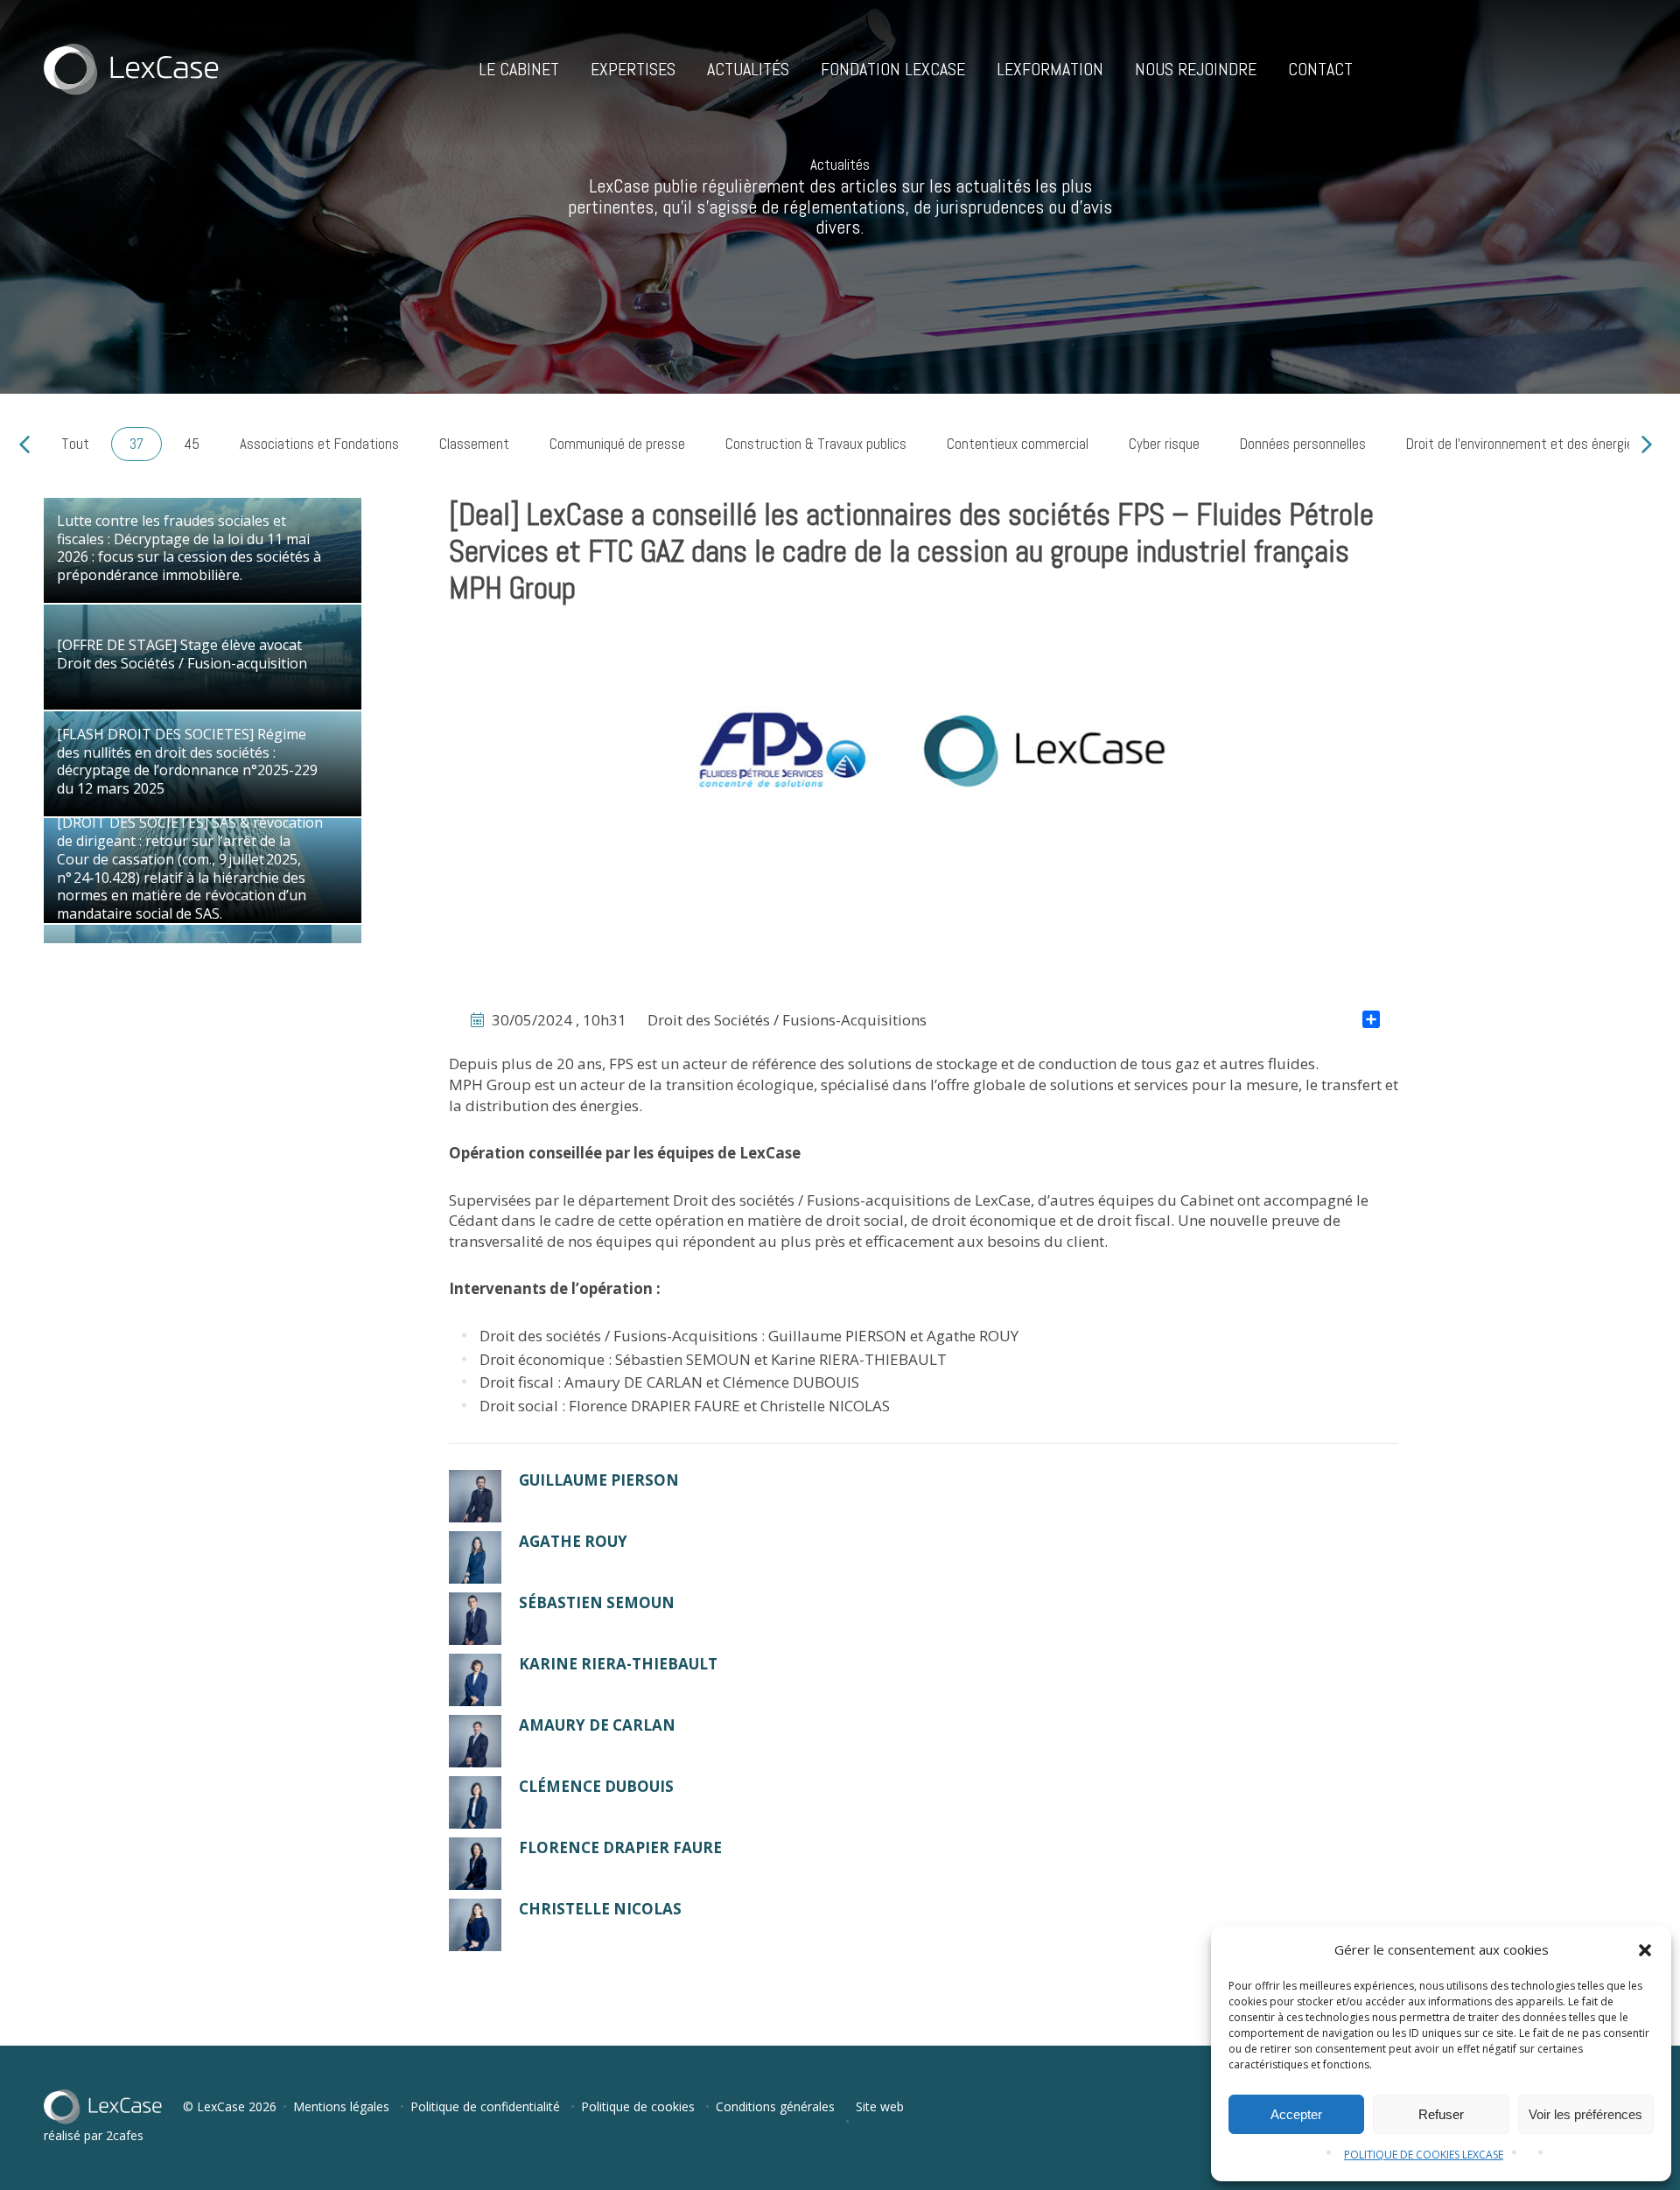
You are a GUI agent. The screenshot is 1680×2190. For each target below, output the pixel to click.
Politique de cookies (638, 2106)
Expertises (633, 69)
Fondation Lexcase (893, 69)
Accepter (1296, 2114)
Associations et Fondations (319, 444)
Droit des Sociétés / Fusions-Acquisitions (787, 1020)
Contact (1320, 69)
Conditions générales (775, 2106)
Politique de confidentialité (485, 2106)
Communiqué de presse (617, 444)
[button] (1645, 1950)
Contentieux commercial (1018, 444)
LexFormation (1050, 69)
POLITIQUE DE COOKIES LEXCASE (1424, 2155)
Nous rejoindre (1196, 69)
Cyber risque (1164, 444)
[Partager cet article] (1371, 1021)
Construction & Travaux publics (816, 444)
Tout (75, 444)
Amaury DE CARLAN (633, 1382)
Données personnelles (1303, 444)
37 (136, 444)
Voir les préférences (1585, 2114)
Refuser (1441, 2114)
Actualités (748, 69)
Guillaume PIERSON (837, 1336)
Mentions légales (341, 2106)
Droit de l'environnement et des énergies (1523, 444)
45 (192, 444)
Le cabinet (519, 69)
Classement (474, 444)
